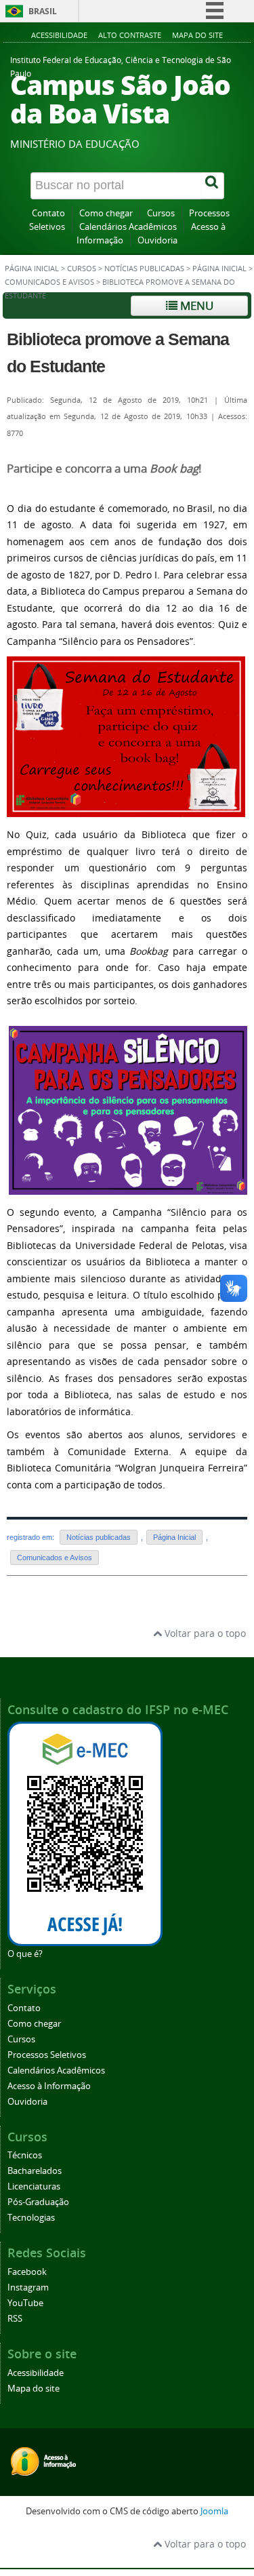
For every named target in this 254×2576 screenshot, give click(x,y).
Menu (195, 305)
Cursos (161, 213)
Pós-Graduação (38, 2202)
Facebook (27, 2272)
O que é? (25, 1954)
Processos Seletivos (47, 2055)
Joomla (214, 2511)
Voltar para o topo (204, 1633)
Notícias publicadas (144, 269)
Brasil (43, 11)
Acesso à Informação (49, 2086)
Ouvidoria (157, 240)
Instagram (28, 2287)
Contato (48, 213)
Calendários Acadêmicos (128, 227)
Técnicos (25, 2155)
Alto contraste (130, 35)
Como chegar (106, 213)
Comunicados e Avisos (49, 282)
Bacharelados (35, 2171)
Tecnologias (31, 2218)
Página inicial (32, 269)
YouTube (25, 2303)
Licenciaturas (34, 2186)
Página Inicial (219, 269)
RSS (15, 2319)
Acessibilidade (59, 35)
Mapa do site (197, 35)
